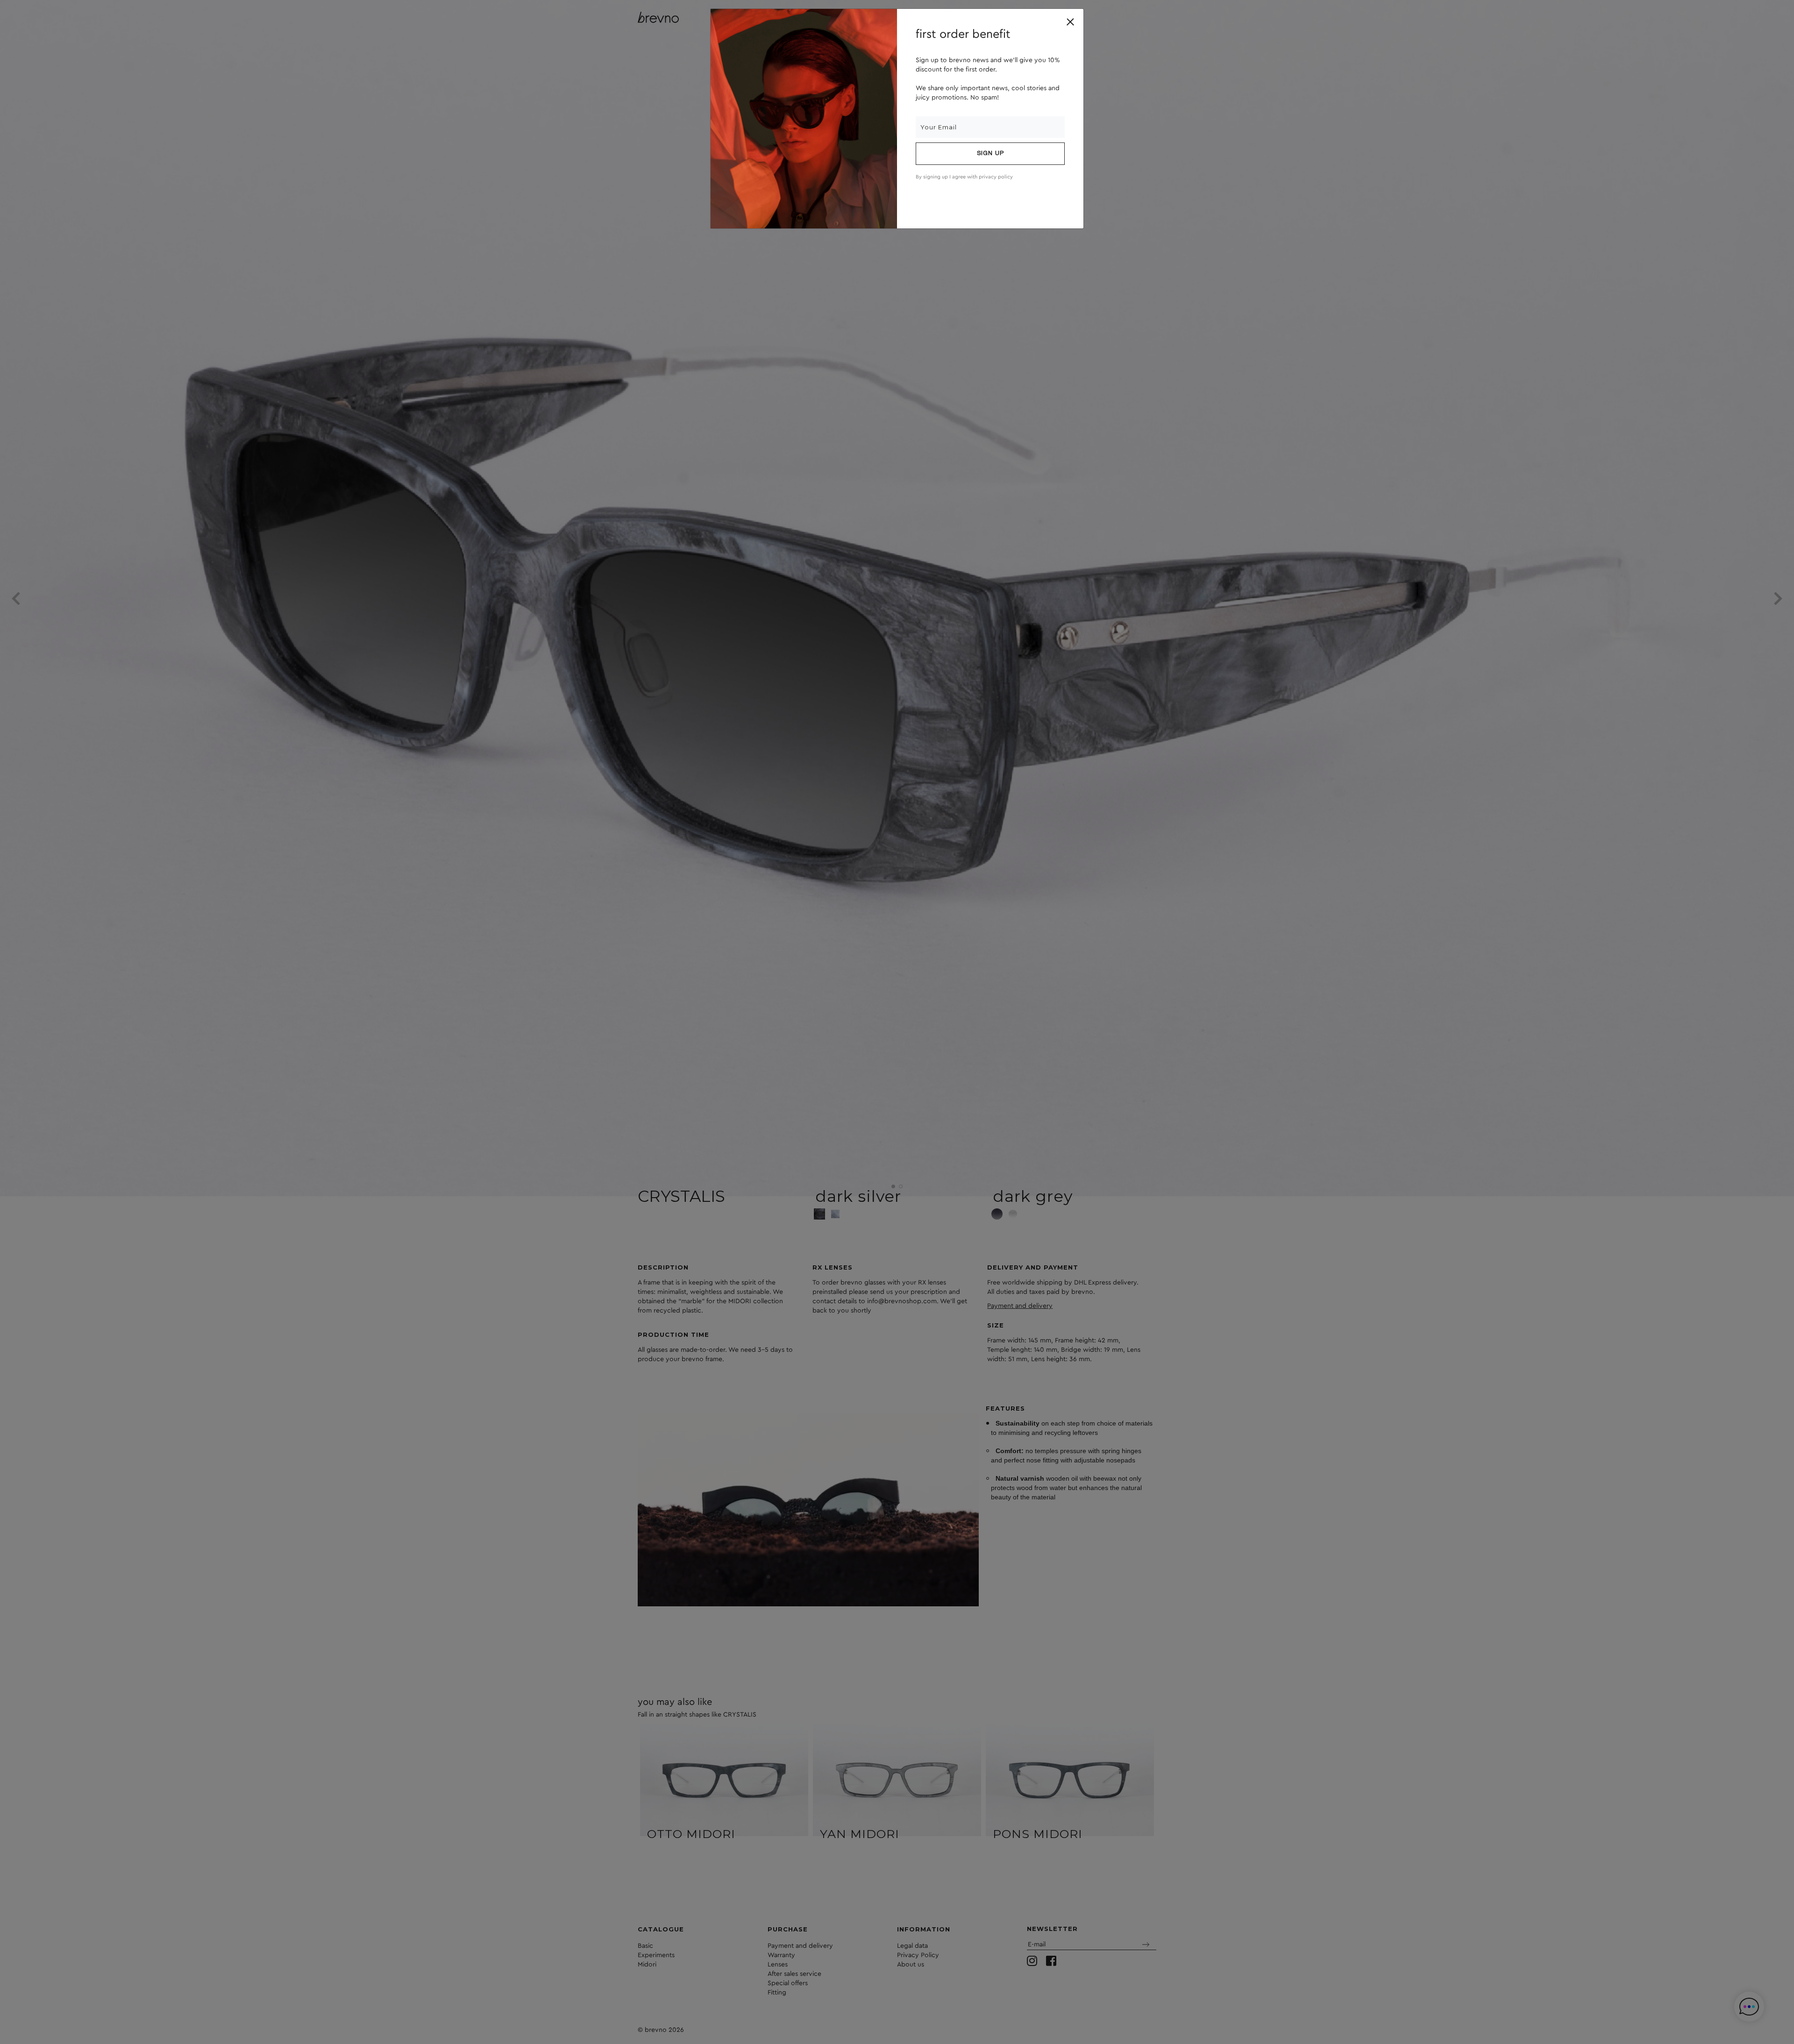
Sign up (990, 154)
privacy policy (996, 177)
